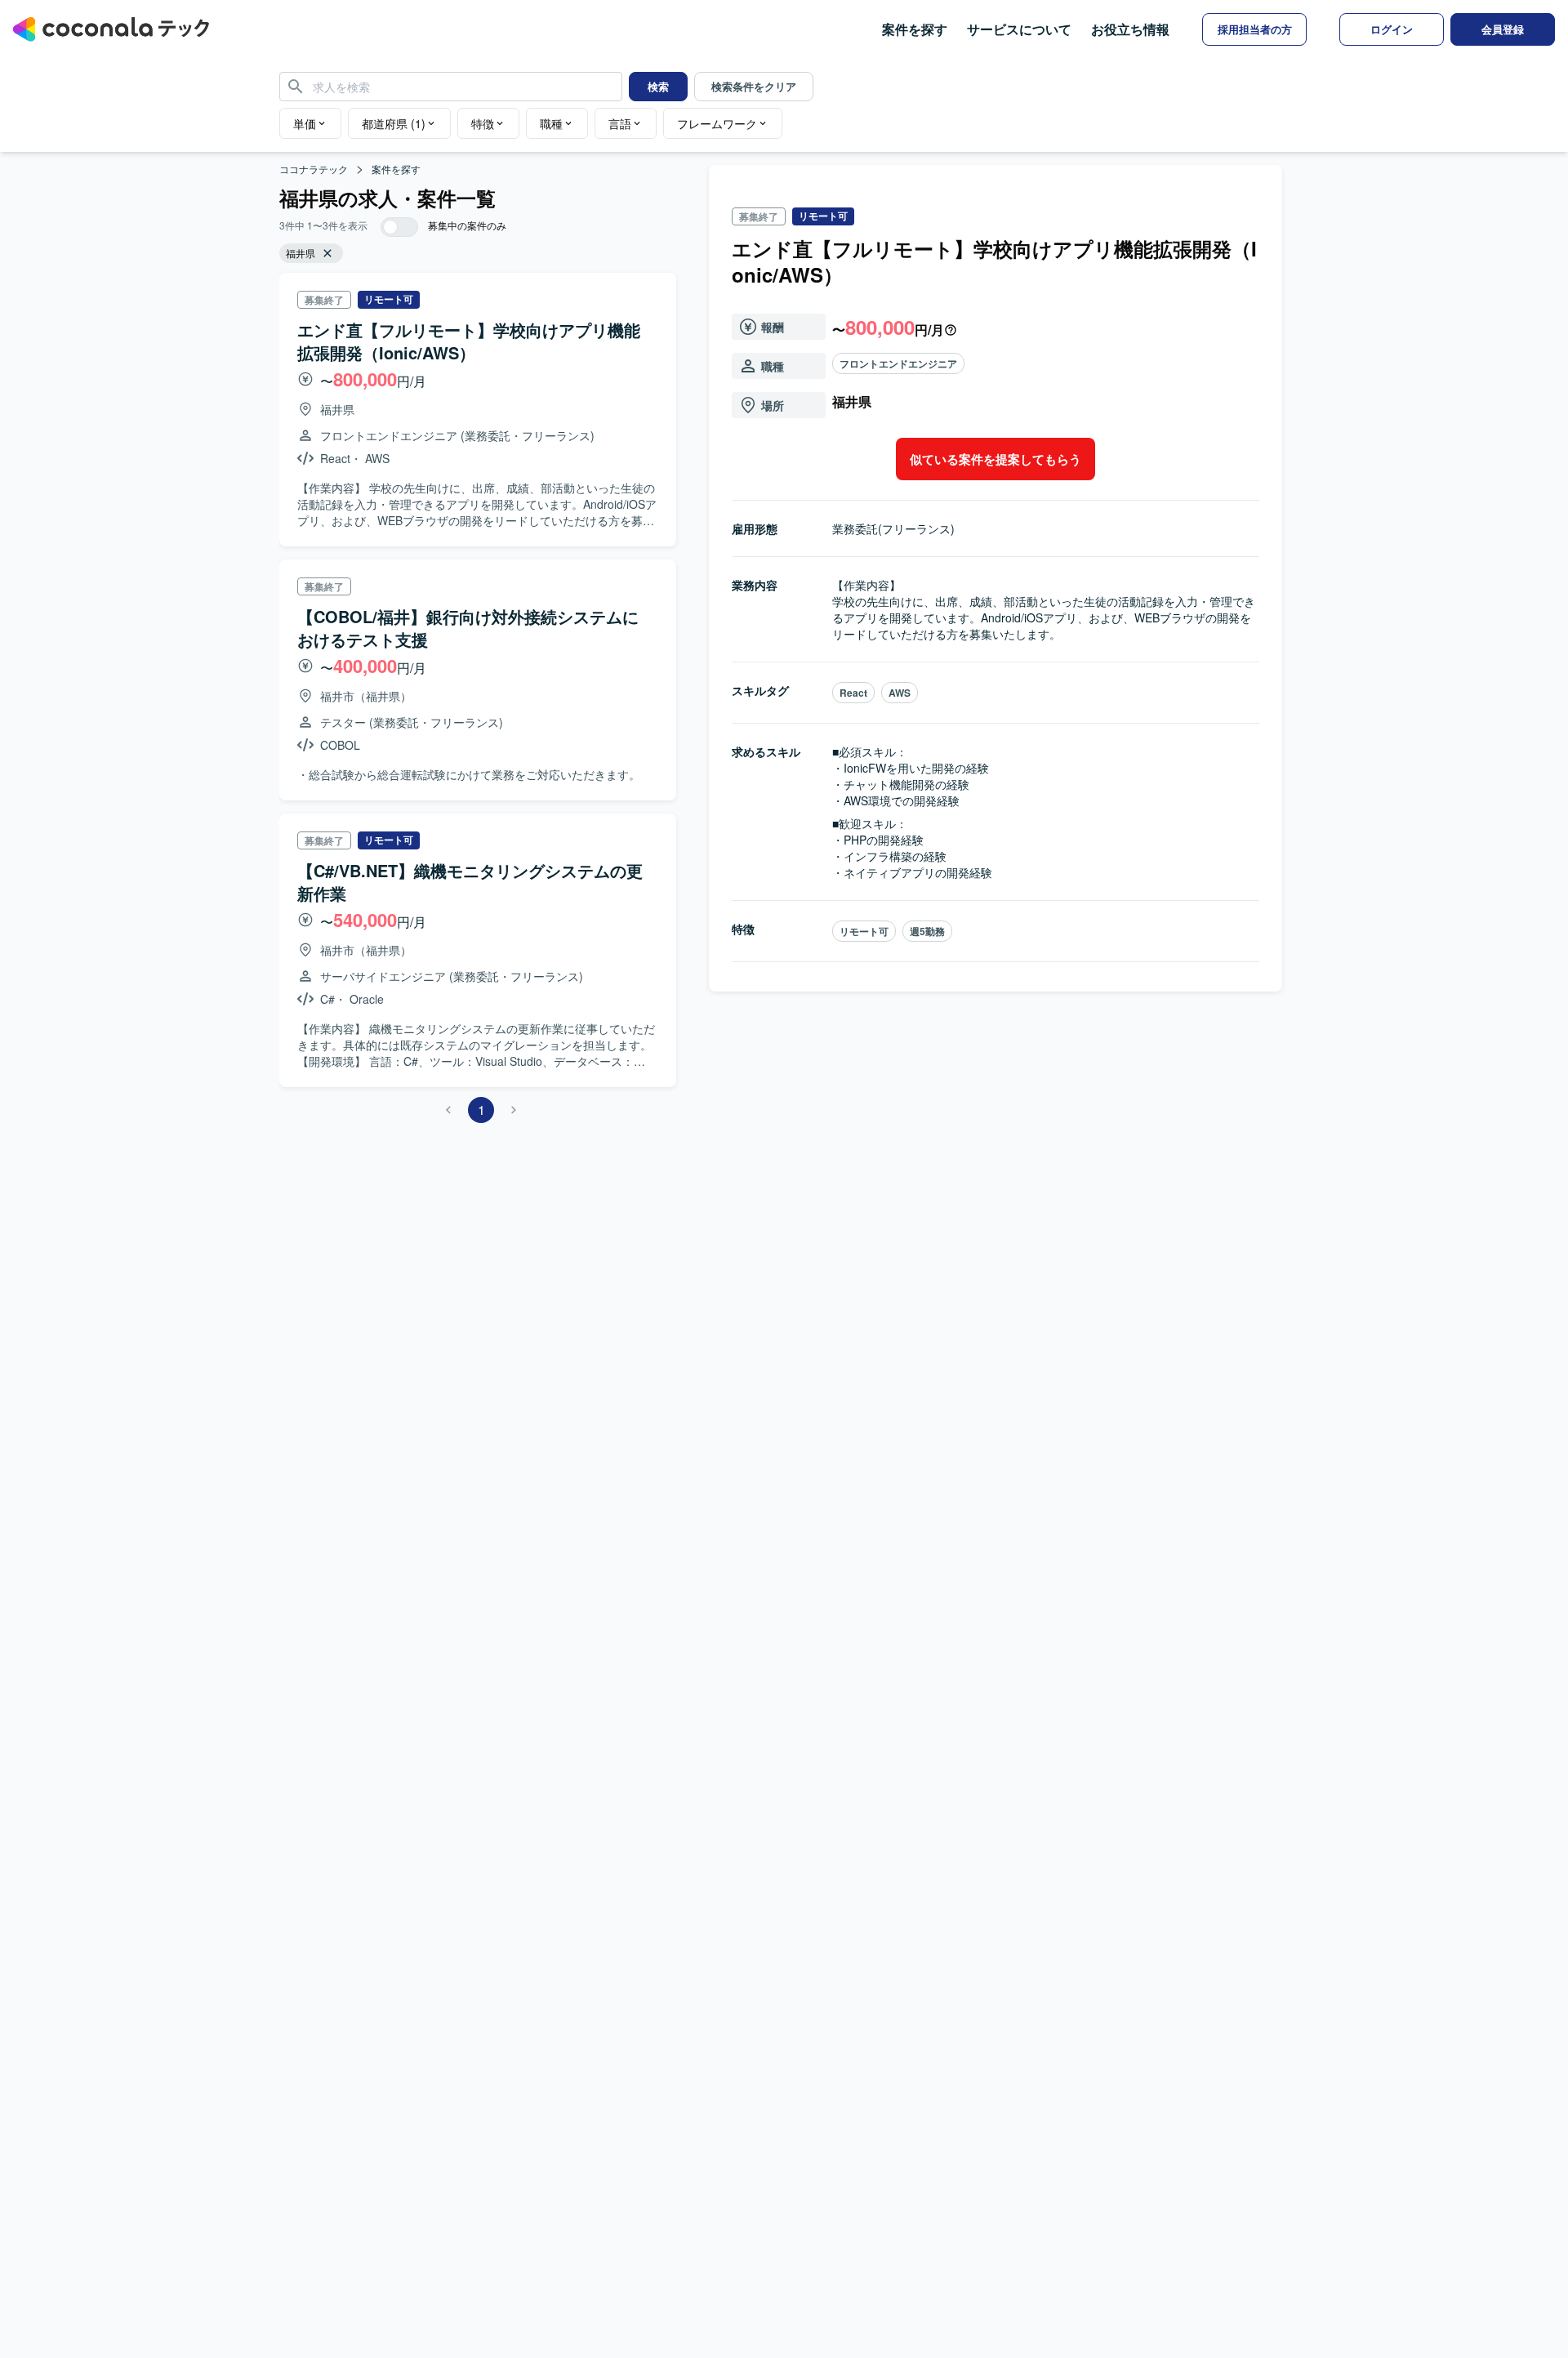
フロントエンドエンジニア (898, 363)
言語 (620, 123)
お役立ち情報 (1130, 29)
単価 (305, 123)
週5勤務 (927, 931)
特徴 (483, 123)
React (853, 693)
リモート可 (864, 931)
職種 (551, 123)
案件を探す (915, 29)
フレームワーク (717, 123)
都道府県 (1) (394, 123)
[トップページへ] (111, 29)
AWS (900, 693)
